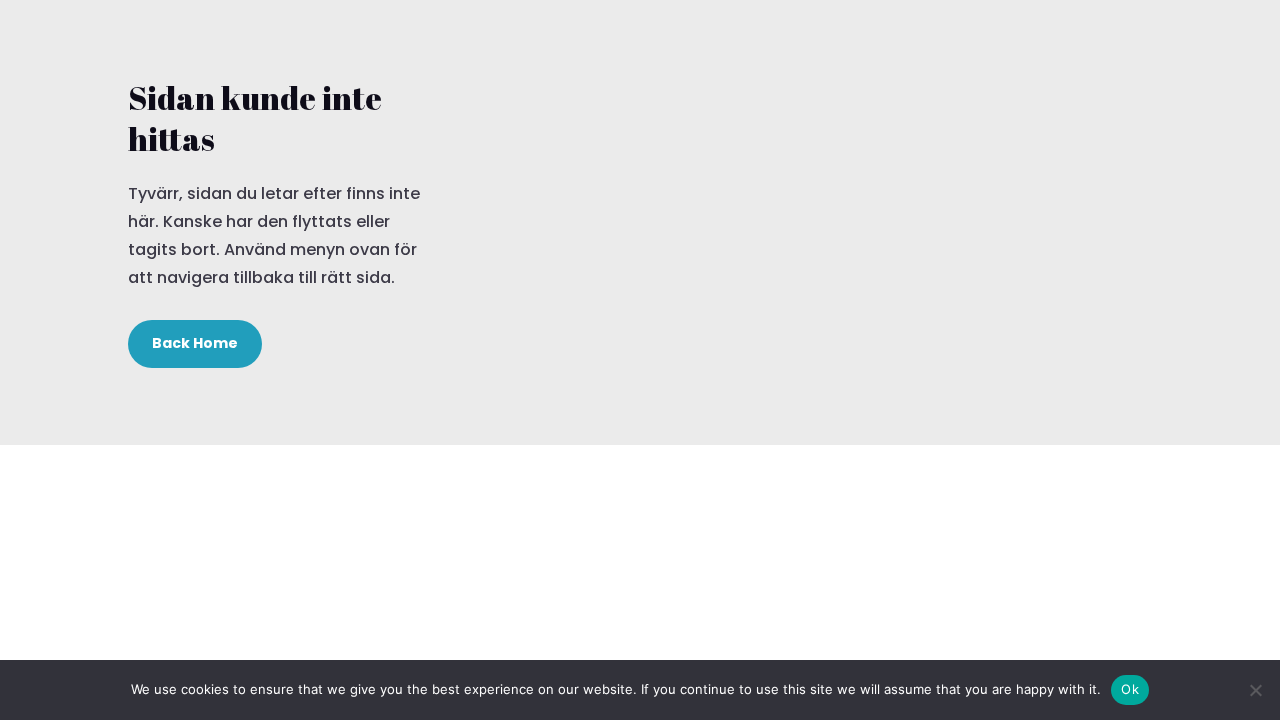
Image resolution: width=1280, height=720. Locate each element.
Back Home (195, 343)
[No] (1255, 690)
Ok (1130, 689)
